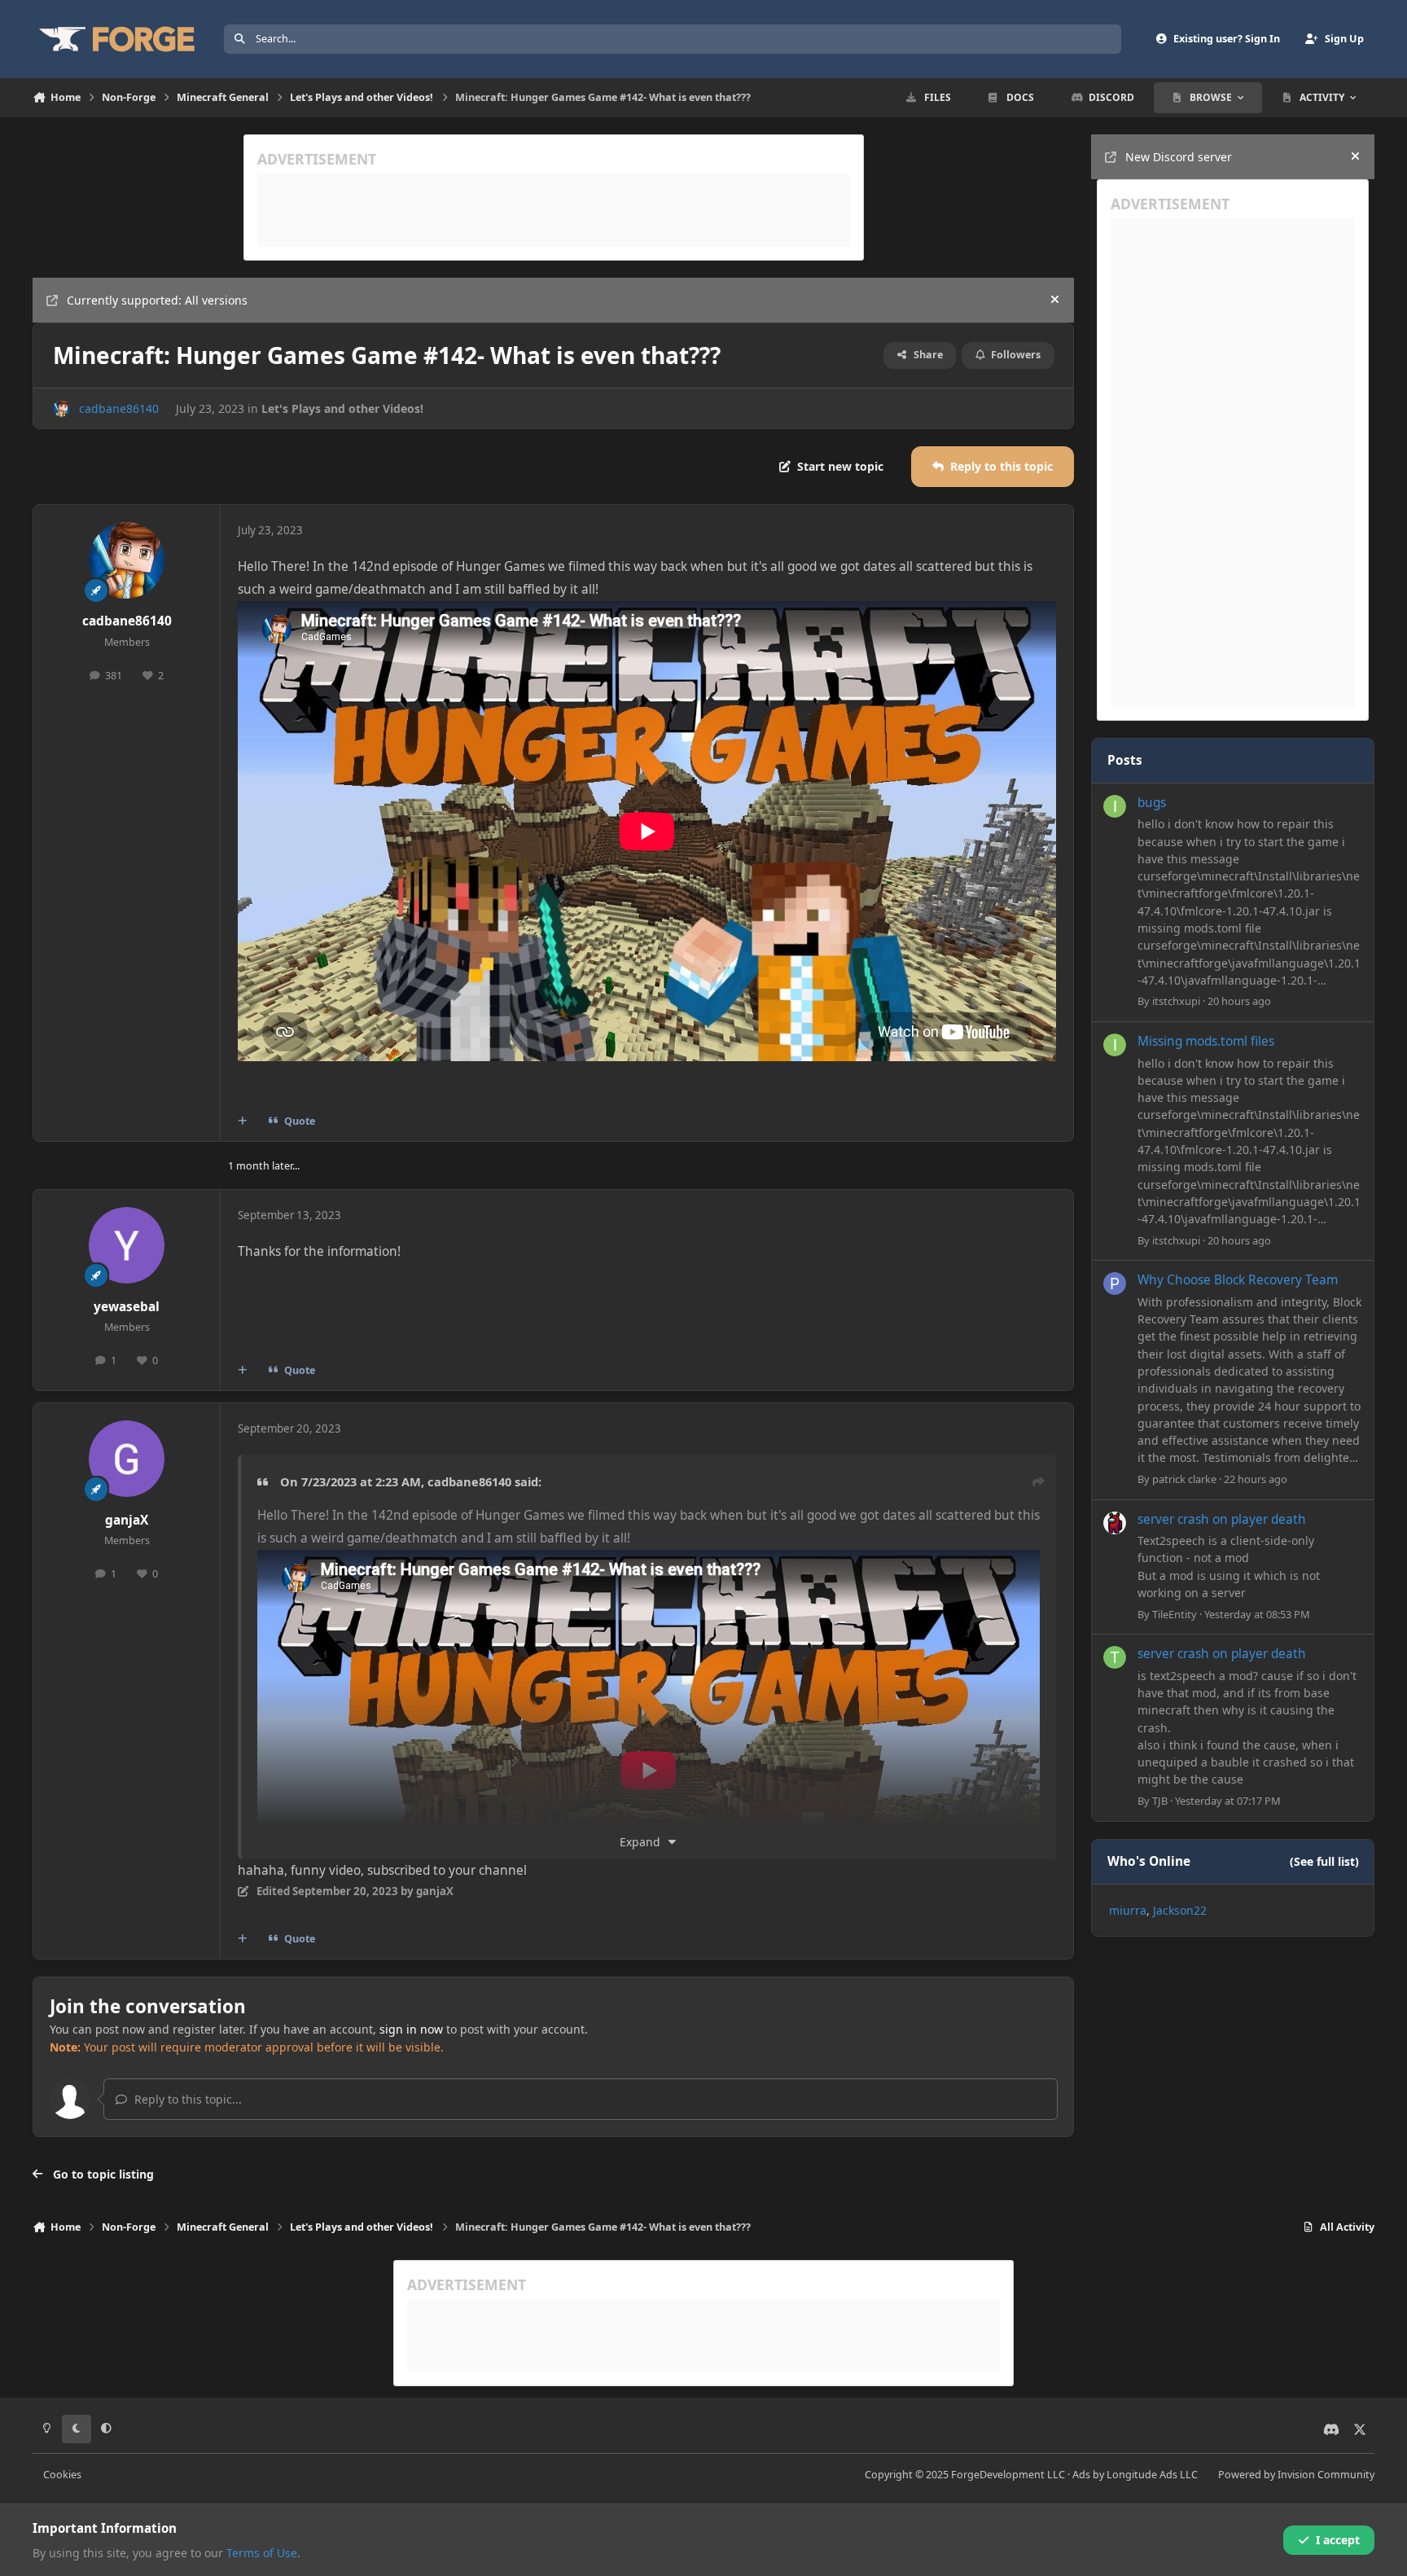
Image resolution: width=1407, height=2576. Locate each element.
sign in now (411, 2029)
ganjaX (127, 1520)
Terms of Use (262, 2553)
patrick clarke (1184, 1479)
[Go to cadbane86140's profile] (61, 408)
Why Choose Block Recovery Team (1238, 1280)
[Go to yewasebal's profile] (127, 1245)
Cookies (62, 2475)
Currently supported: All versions (157, 300)
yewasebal (127, 1307)
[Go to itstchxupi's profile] (1115, 806)
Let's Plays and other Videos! (342, 408)
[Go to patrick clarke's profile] (1115, 1284)
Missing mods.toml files (1206, 1041)
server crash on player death (1222, 1519)
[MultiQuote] (243, 1121)
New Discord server (1179, 157)
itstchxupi (1176, 1001)
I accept (1338, 2540)
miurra (1128, 1910)
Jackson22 (1180, 1910)
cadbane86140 (119, 408)
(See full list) (1324, 1861)
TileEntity (1175, 1614)
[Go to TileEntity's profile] (1115, 1523)
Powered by (1296, 2475)
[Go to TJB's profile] (1115, 1657)
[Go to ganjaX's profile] (127, 1459)
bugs (1152, 803)
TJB (1160, 1801)
